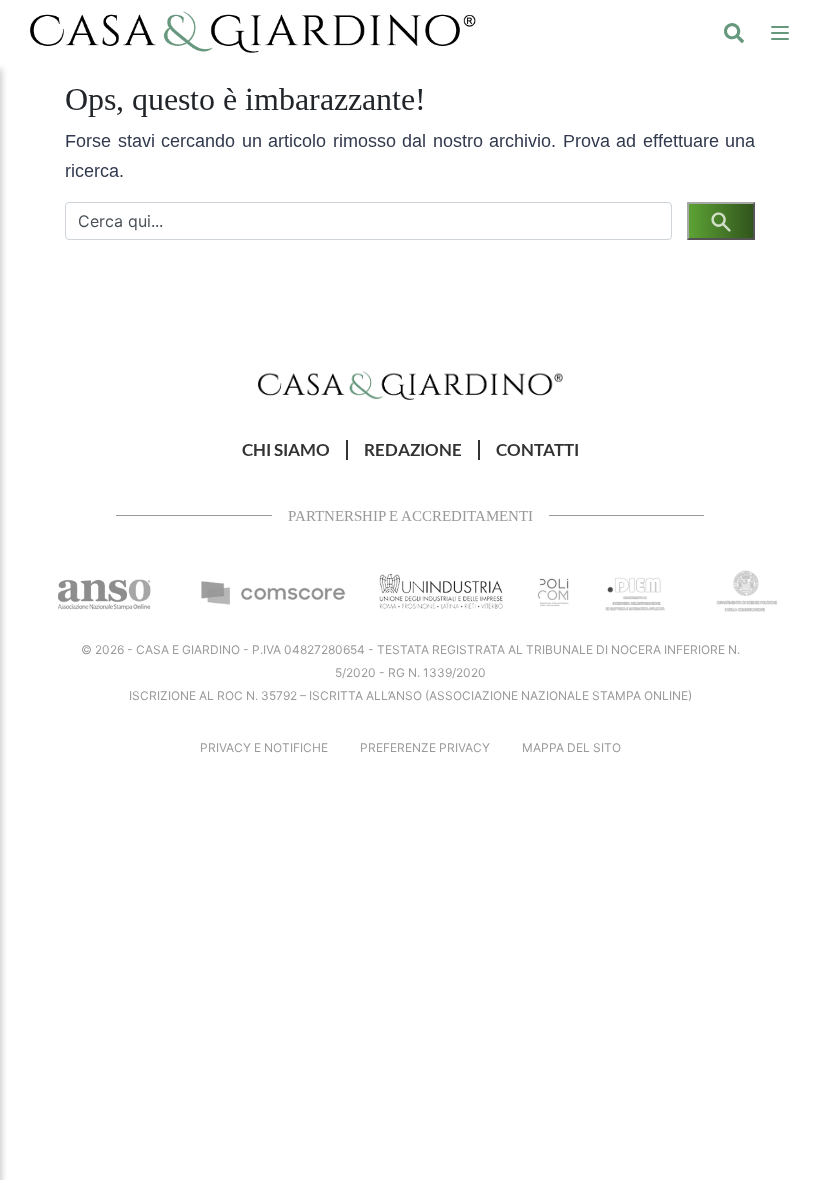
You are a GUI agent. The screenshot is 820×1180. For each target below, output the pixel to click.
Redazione (413, 450)
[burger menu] (780, 32)
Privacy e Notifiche (264, 747)
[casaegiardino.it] (253, 32)
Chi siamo (286, 450)
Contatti (537, 450)
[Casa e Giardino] (410, 384)
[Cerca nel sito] (734, 32)
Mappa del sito (571, 747)
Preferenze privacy (425, 747)
